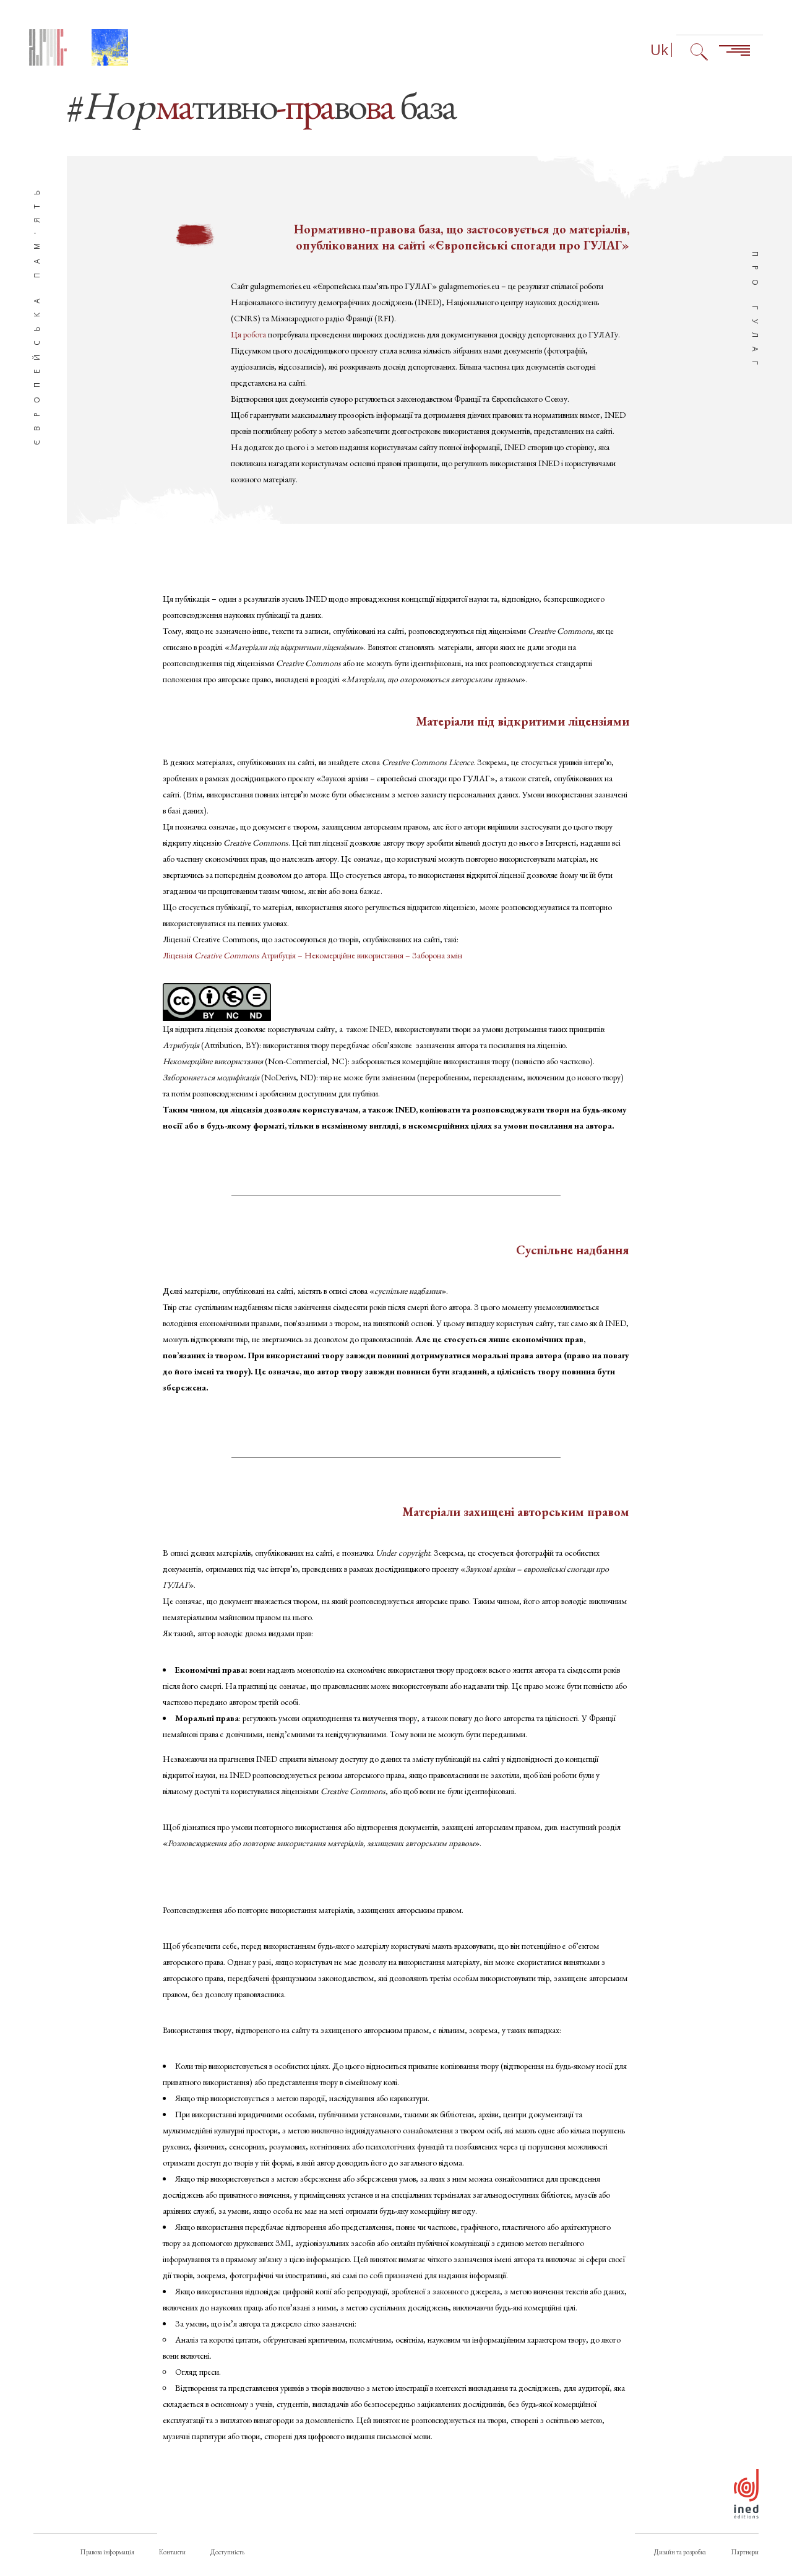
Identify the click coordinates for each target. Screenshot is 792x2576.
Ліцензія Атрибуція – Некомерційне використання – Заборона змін (312, 955)
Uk (659, 50)
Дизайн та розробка (680, 2552)
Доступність (227, 2552)
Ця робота (249, 334)
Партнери (745, 2552)
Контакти (172, 2552)
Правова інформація (107, 2552)
